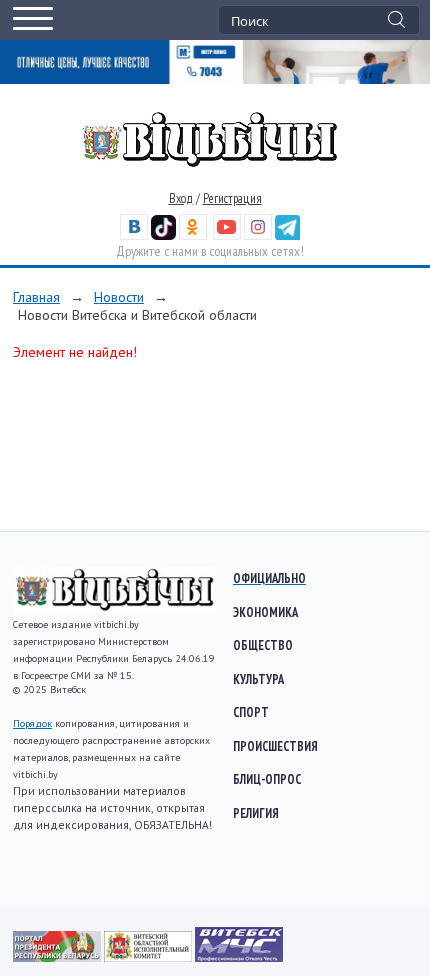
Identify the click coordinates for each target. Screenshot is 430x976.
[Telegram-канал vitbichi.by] (287, 235)
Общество (263, 645)
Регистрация (232, 198)
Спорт (251, 712)
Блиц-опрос (267, 779)
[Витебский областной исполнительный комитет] (149, 957)
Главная (36, 297)
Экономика (265, 612)
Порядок (32, 723)
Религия (256, 813)
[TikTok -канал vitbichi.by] (163, 235)
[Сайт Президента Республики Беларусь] (58, 957)
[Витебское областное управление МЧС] (239, 957)
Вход (181, 198)
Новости (119, 297)
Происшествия (275, 746)
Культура (258, 679)
